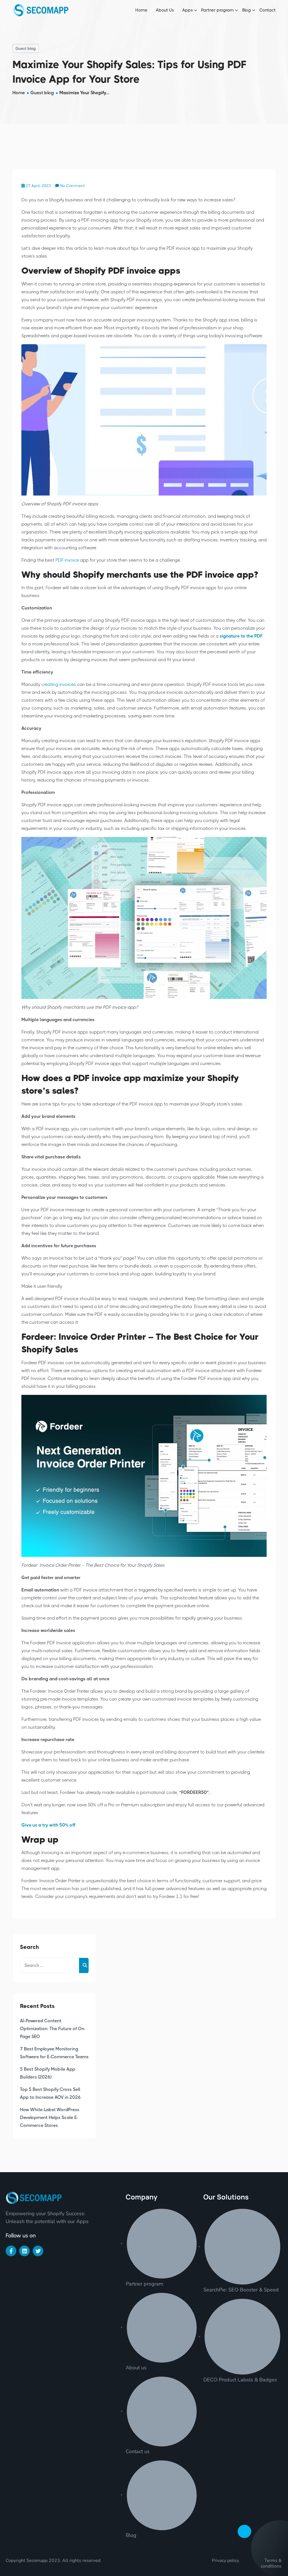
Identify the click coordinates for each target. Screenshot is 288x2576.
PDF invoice (67, 560)
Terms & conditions (271, 2563)
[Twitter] (38, 2251)
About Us (165, 10)
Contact (267, 10)
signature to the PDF (241, 636)
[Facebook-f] (11, 2251)
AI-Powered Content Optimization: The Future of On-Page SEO (53, 2029)
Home (141, 10)
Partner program (217, 10)
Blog (247, 10)
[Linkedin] (24, 2251)
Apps (187, 10)
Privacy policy (225, 2561)
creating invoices (59, 684)
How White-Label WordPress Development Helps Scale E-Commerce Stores (50, 2117)
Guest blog (26, 48)
